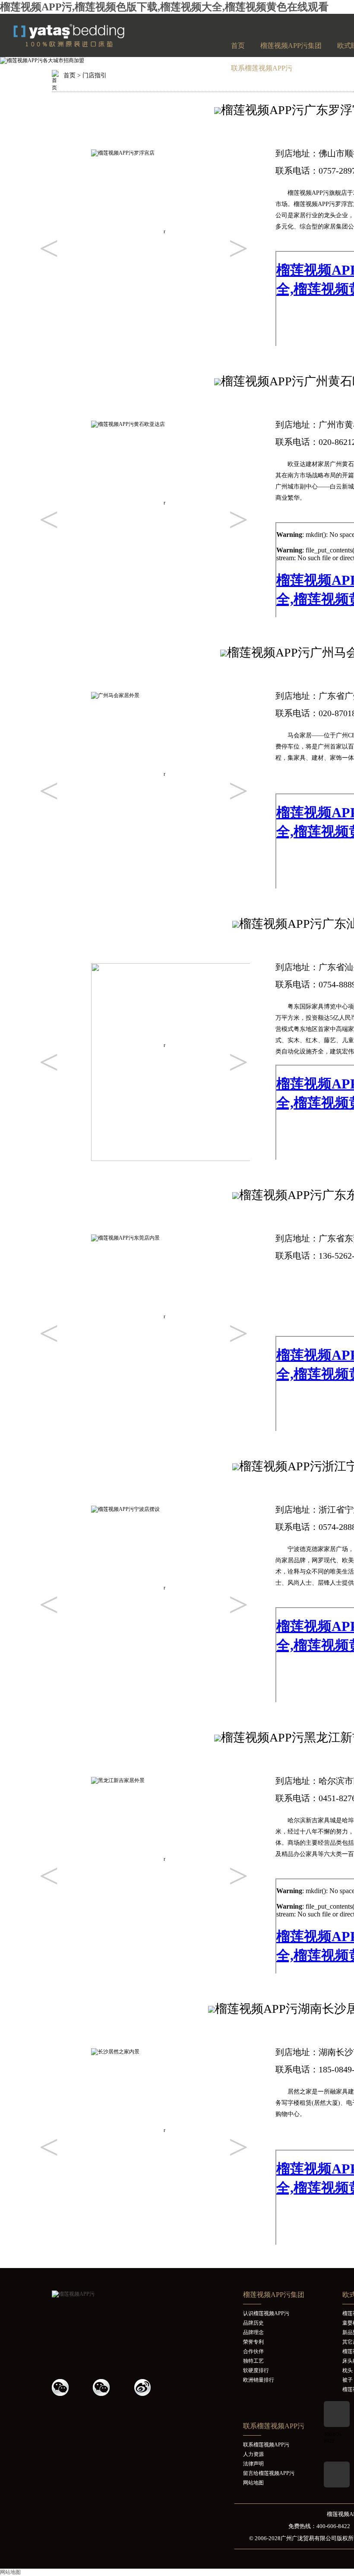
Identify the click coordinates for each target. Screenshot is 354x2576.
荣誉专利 (253, 2342)
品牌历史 (253, 2323)
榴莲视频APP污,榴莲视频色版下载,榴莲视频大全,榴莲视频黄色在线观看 (164, 7)
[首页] (88, 45)
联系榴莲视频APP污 (262, 68)
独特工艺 (253, 2361)
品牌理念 (253, 2332)
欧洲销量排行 (259, 2380)
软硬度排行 (256, 2370)
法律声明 (253, 2464)
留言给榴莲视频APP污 (269, 2473)
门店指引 (95, 75)
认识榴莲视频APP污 (266, 2313)
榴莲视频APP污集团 (291, 46)
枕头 (348, 2370)
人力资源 (253, 2454)
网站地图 (253, 2483)
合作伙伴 (253, 2351)
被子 (348, 2380)
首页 (238, 46)
